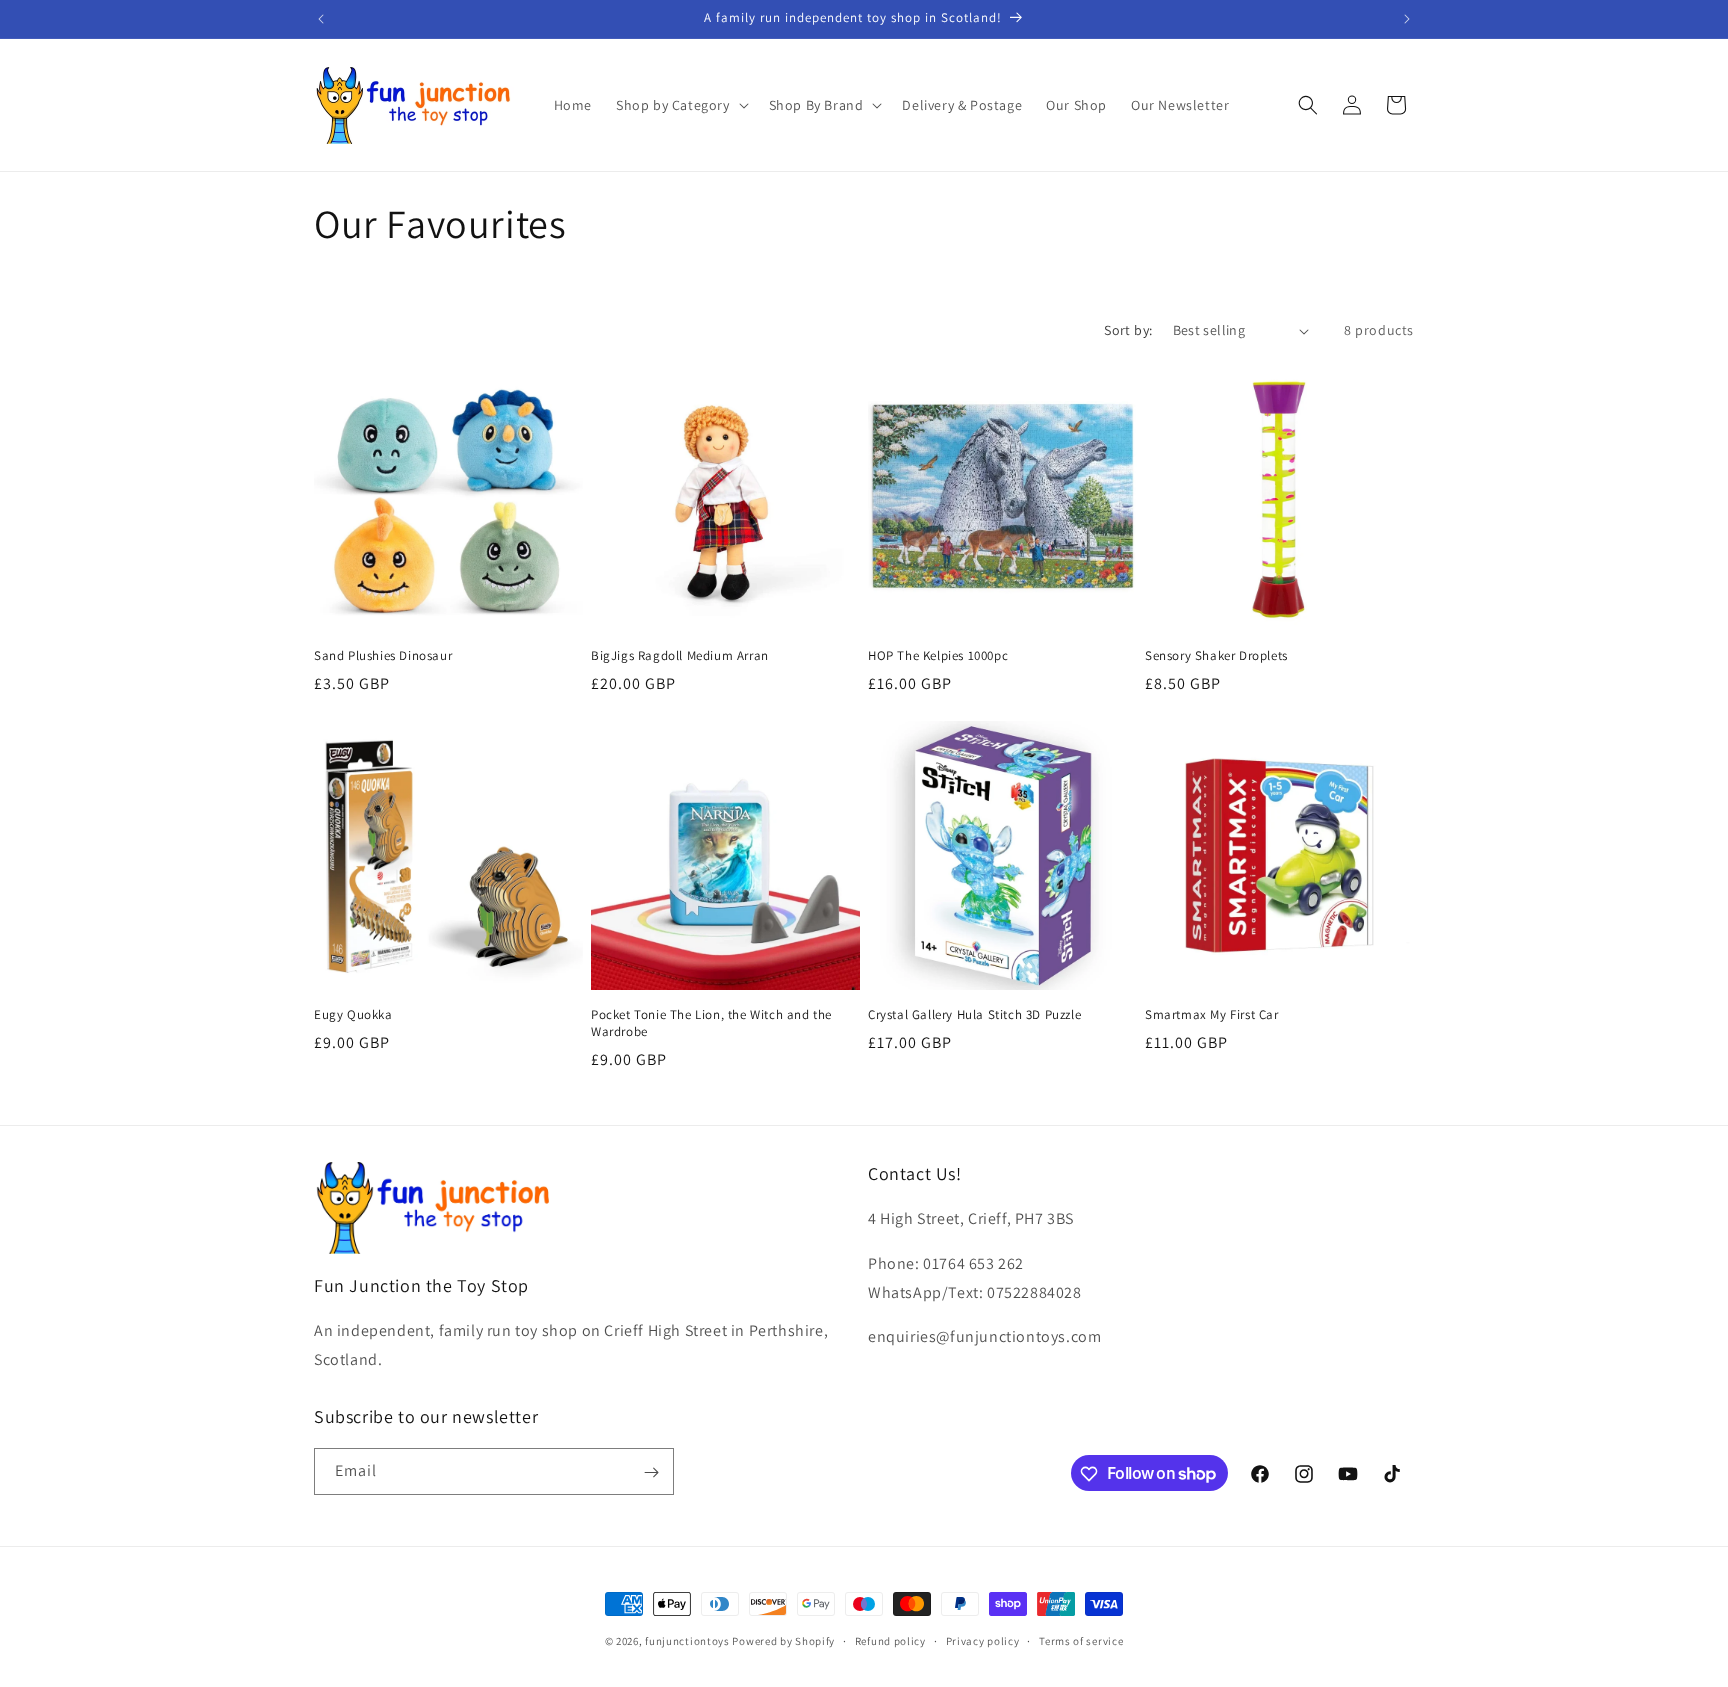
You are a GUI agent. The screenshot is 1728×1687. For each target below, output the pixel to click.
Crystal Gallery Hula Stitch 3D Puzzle (974, 1015)
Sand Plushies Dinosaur (383, 656)
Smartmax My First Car (1212, 1015)
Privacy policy (983, 1640)
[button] (680, 105)
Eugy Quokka (353, 1015)
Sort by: (1128, 330)
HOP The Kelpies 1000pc (938, 656)
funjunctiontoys (687, 1641)
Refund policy (890, 1640)
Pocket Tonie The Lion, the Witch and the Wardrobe (711, 1023)
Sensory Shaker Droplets (1216, 656)
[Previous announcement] (321, 19)
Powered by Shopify (783, 1641)
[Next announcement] (1407, 19)
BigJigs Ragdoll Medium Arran (680, 656)
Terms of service (1081, 1640)
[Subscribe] (651, 1472)
